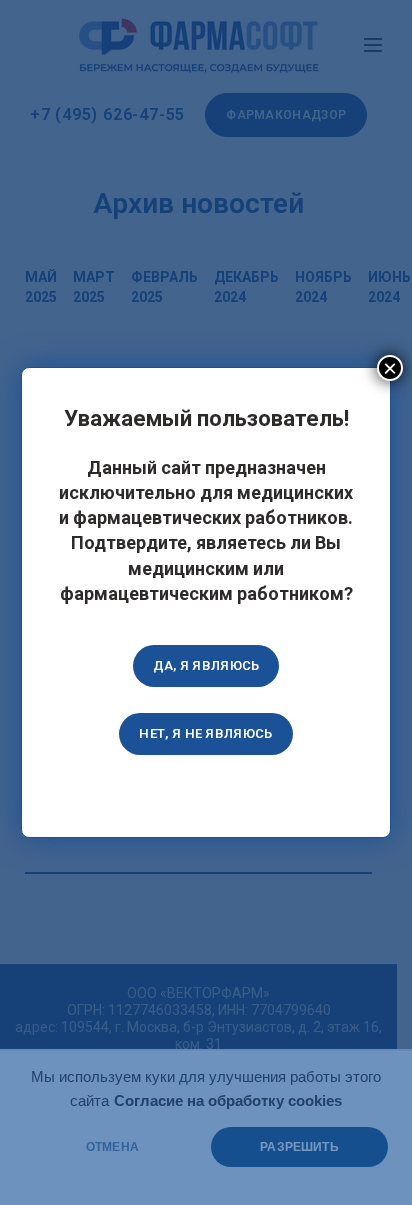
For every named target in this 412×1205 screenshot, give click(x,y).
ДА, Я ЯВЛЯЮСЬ (206, 665)
